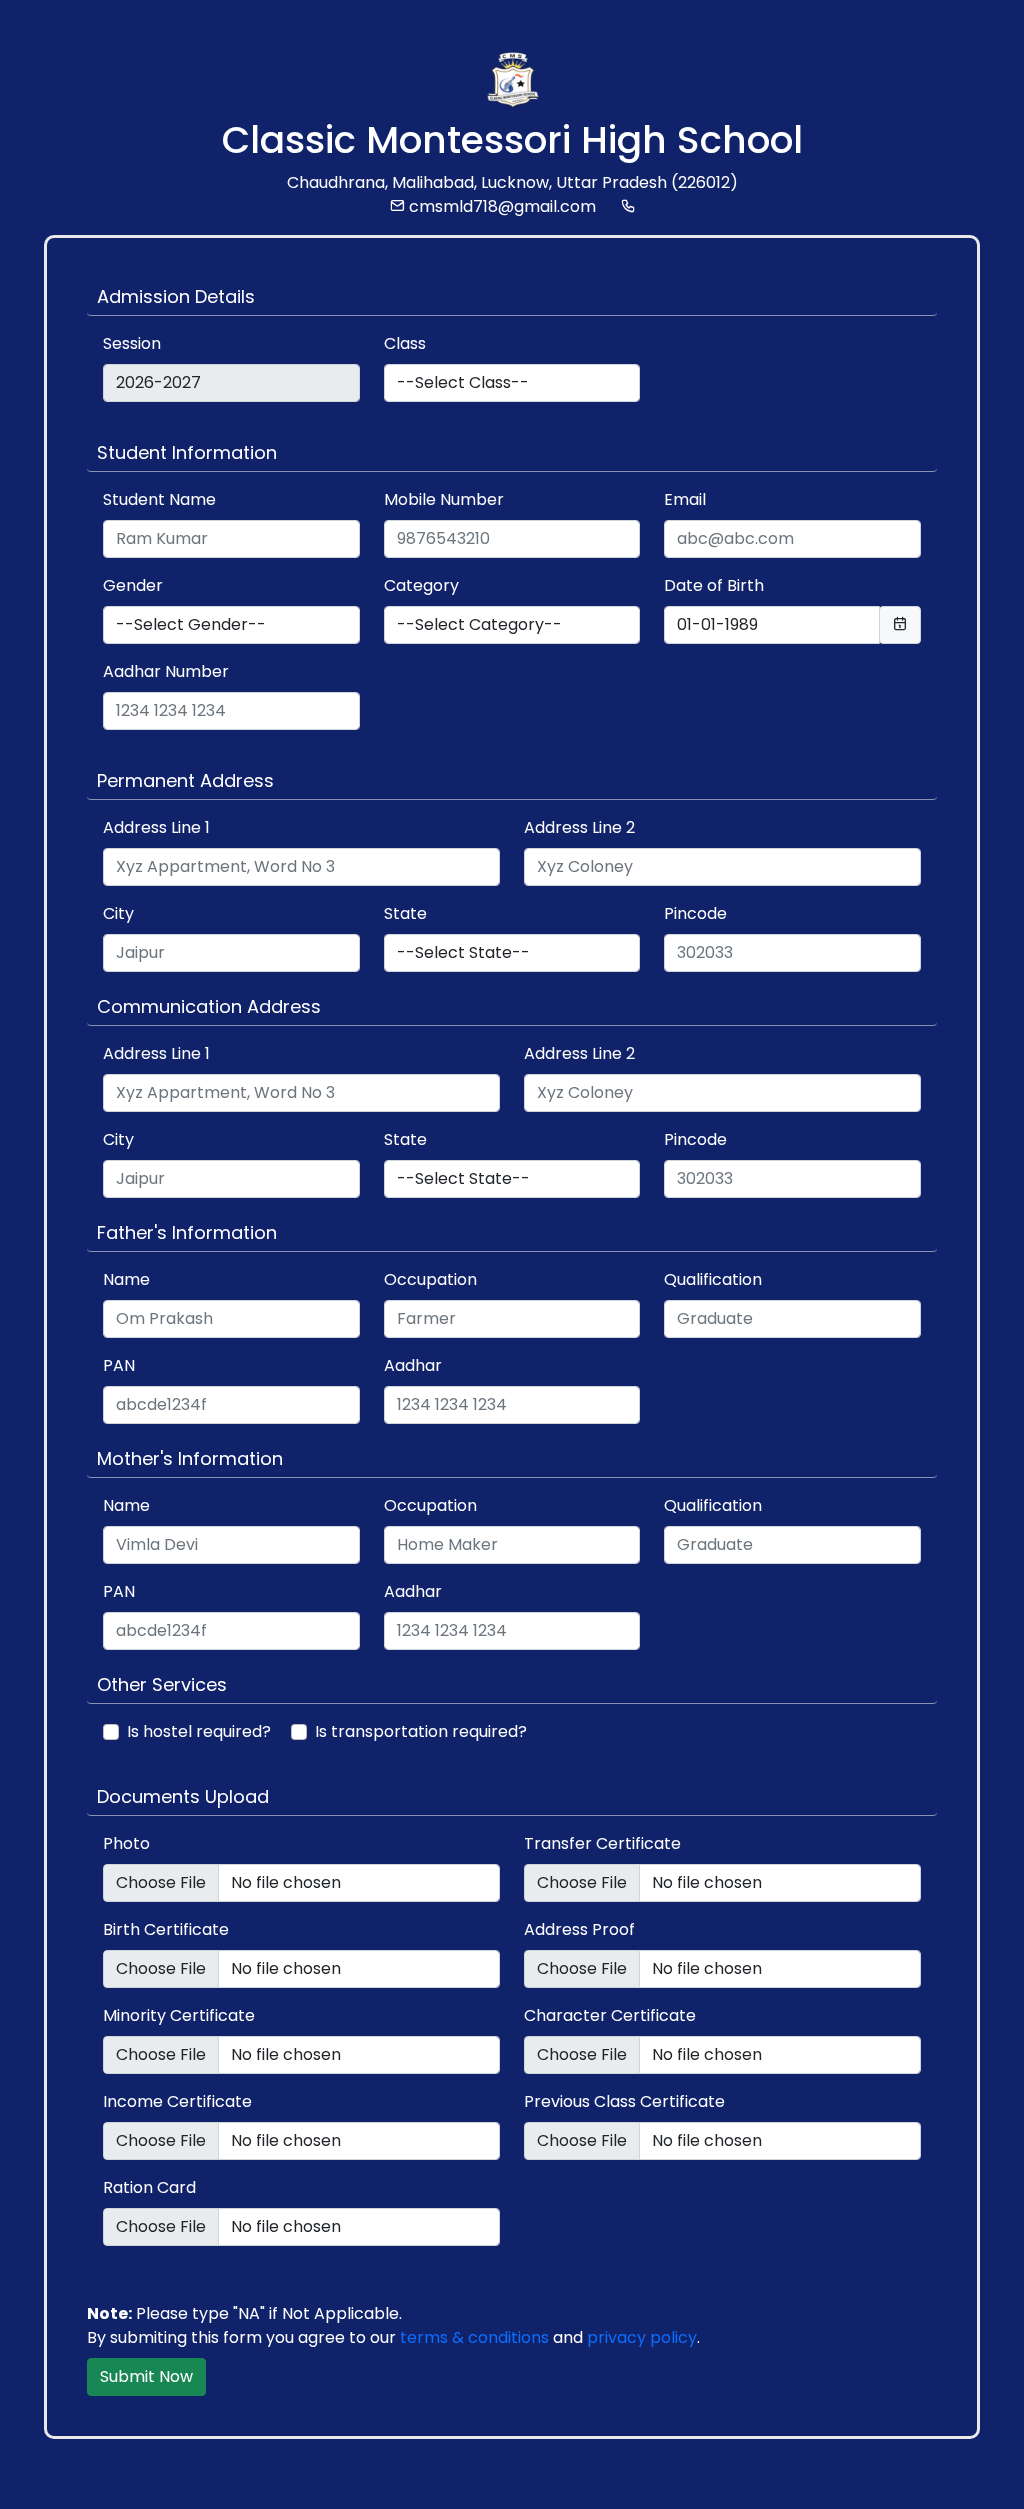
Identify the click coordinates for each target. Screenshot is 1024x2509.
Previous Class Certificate (624, 2101)
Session (132, 343)
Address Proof (579, 1929)
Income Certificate (177, 2101)
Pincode (695, 913)
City (118, 913)
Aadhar (413, 1365)
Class (405, 343)
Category (421, 585)
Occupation (430, 1279)
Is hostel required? (199, 1731)
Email (685, 499)
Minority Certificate (179, 2015)
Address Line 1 (156, 827)
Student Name (159, 499)
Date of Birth (714, 585)
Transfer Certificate (602, 1843)
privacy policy (642, 2337)
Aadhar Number (166, 671)
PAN (119, 1365)
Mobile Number (444, 499)
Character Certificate (610, 2015)
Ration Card (149, 2187)
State (405, 913)
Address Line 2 (579, 827)
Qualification (713, 1279)
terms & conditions (474, 2337)
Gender (133, 585)
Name (126, 1279)
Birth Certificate (166, 1929)
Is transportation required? (421, 1731)
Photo (126, 1843)
